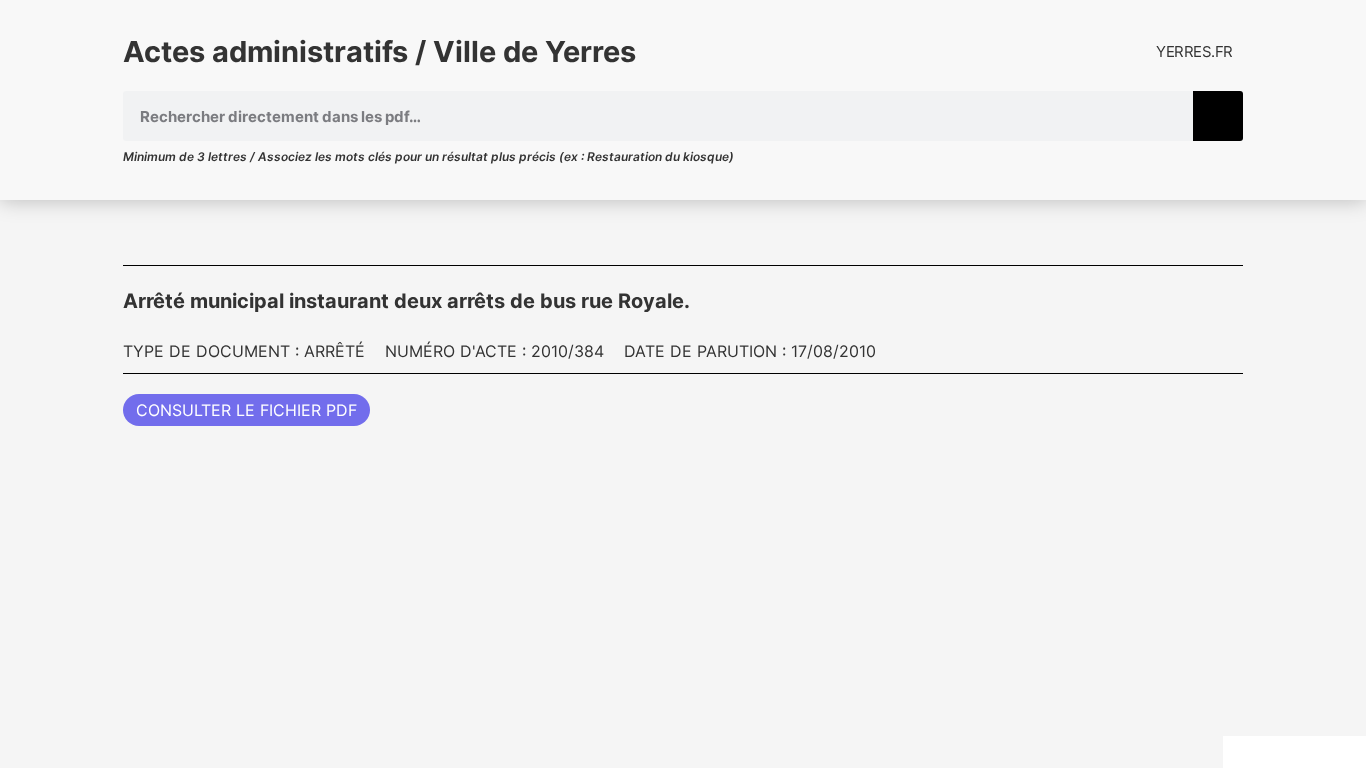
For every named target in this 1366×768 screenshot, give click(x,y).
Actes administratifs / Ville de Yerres (379, 51)
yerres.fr (1194, 51)
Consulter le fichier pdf (246, 410)
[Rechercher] (1218, 116)
